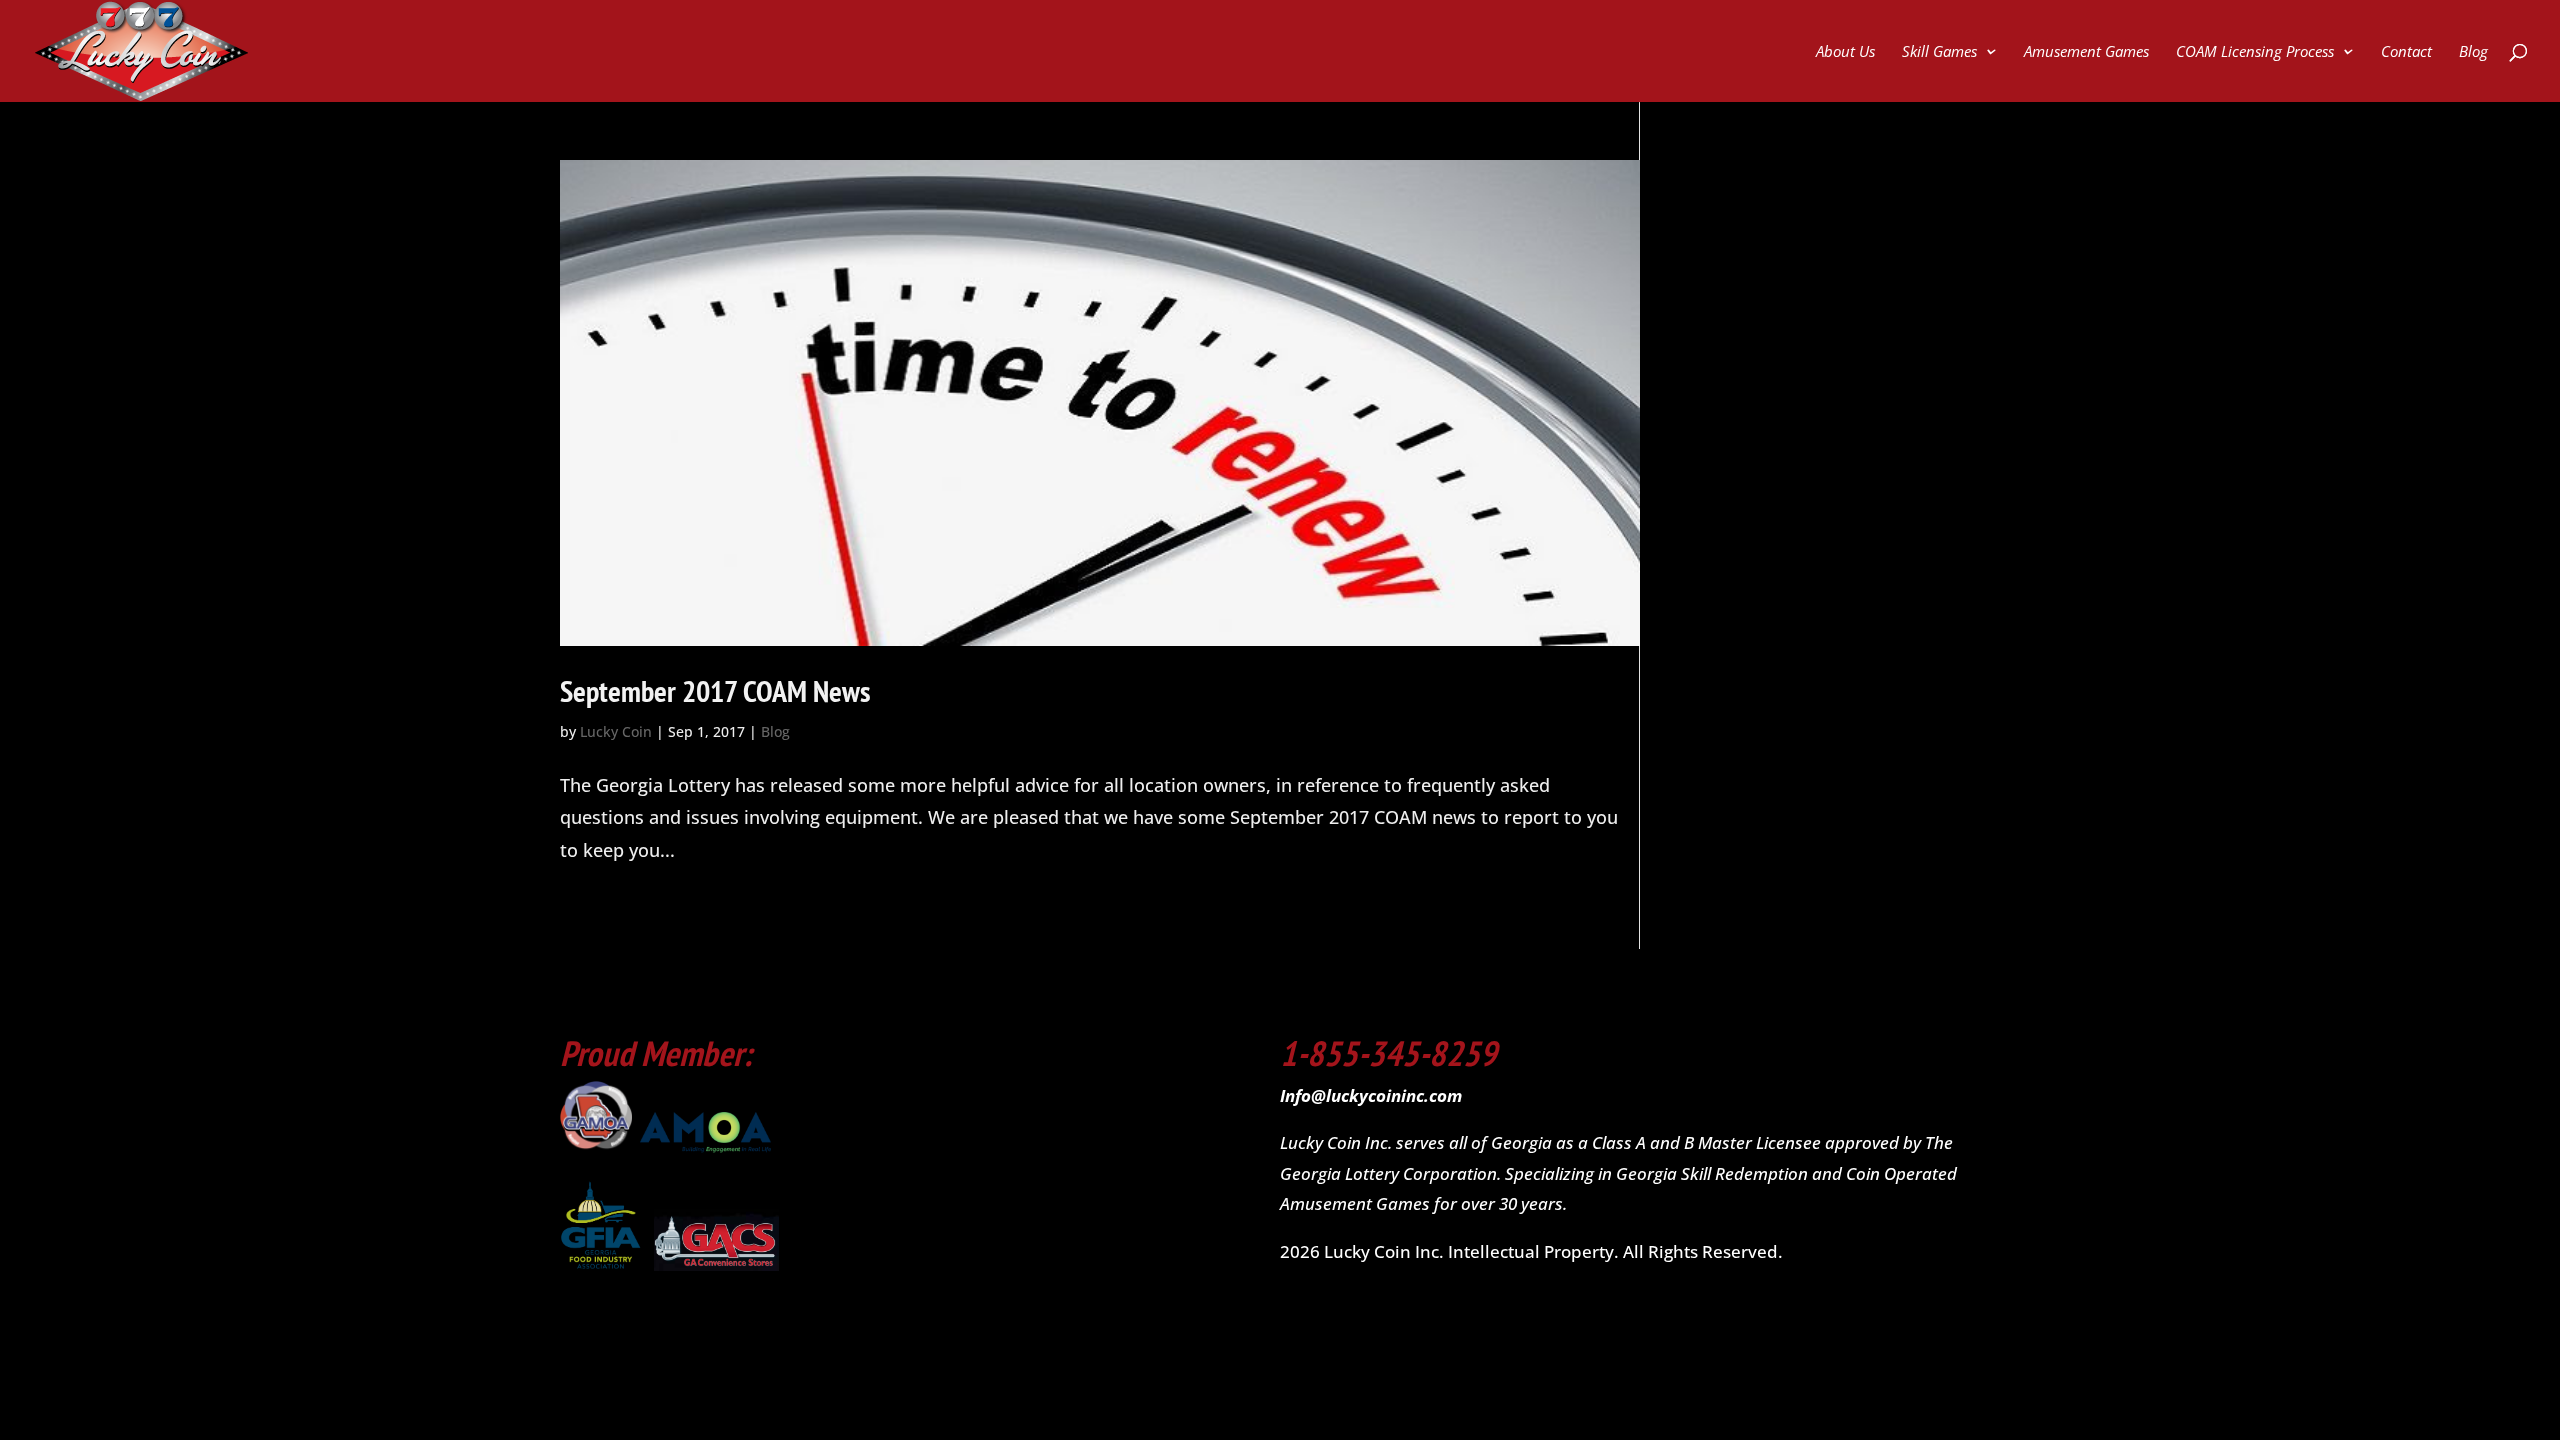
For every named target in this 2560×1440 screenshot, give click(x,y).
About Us (1845, 52)
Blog (2473, 52)
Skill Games (1939, 52)
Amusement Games (2086, 52)
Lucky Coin (616, 731)
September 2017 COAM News (715, 690)
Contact (2406, 52)
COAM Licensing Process (2255, 52)
